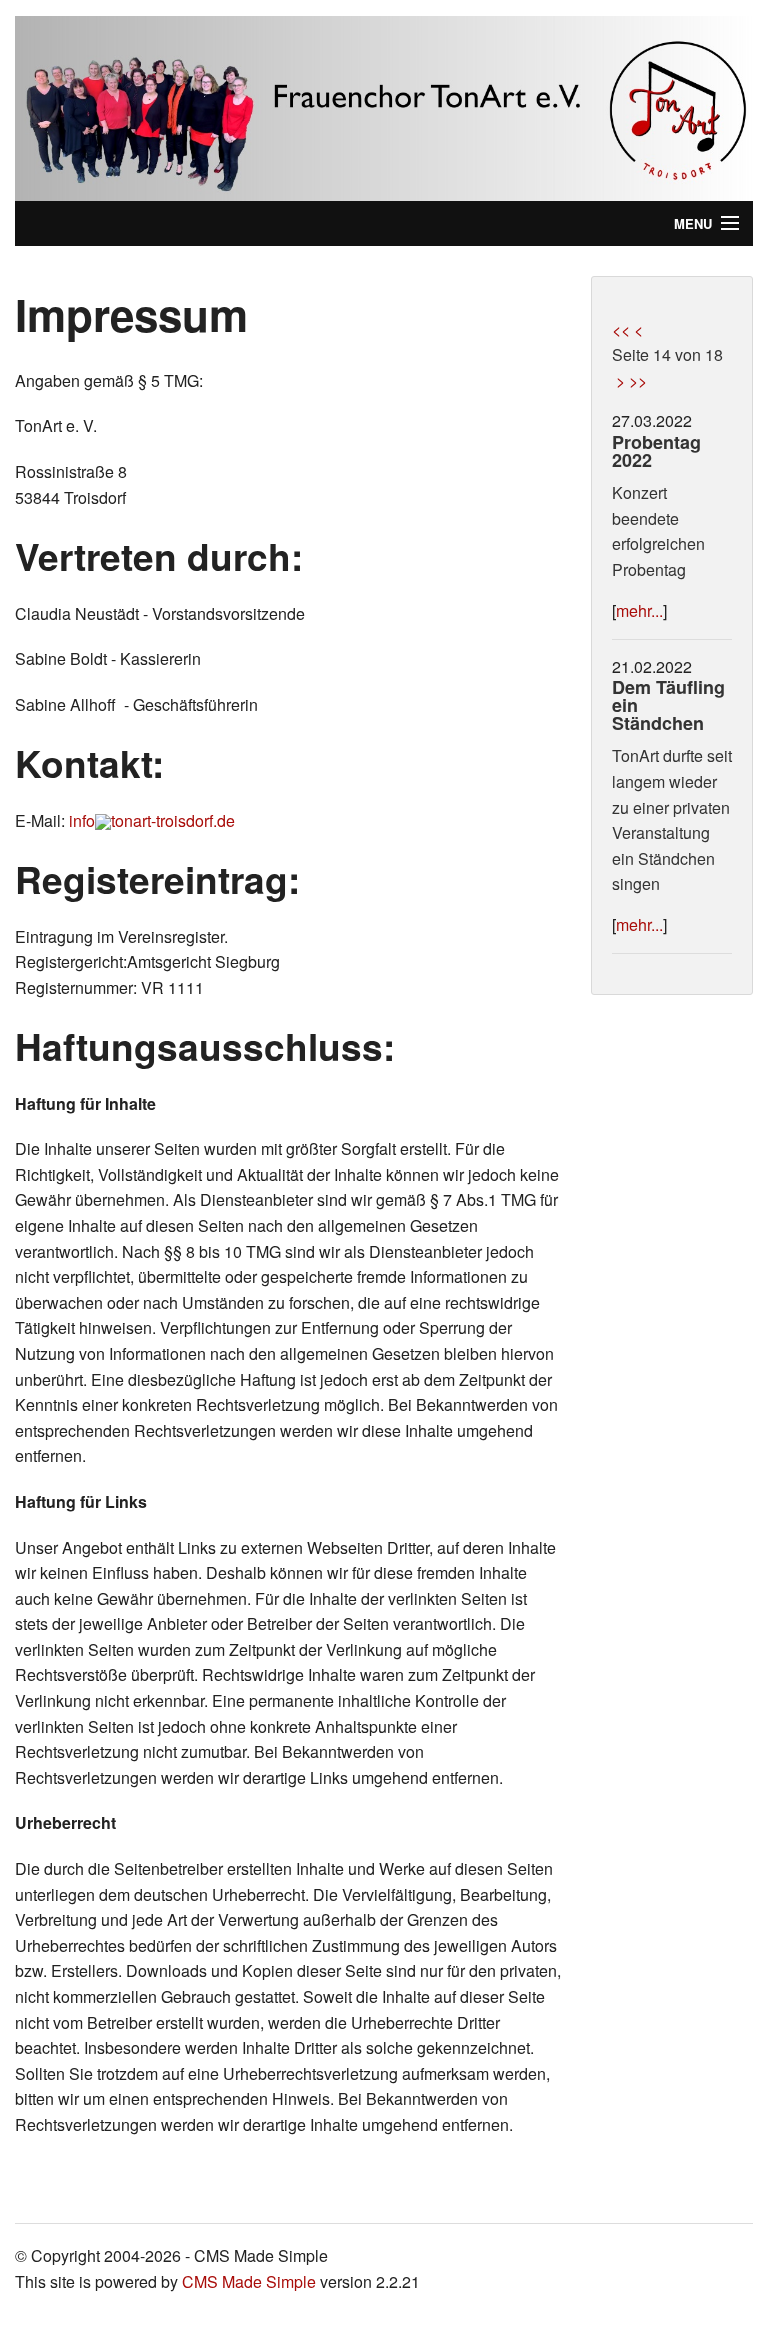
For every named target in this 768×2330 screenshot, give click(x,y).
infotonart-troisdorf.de (152, 820)
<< (621, 329)
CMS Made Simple (249, 2281)
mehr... (639, 610)
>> (638, 380)
